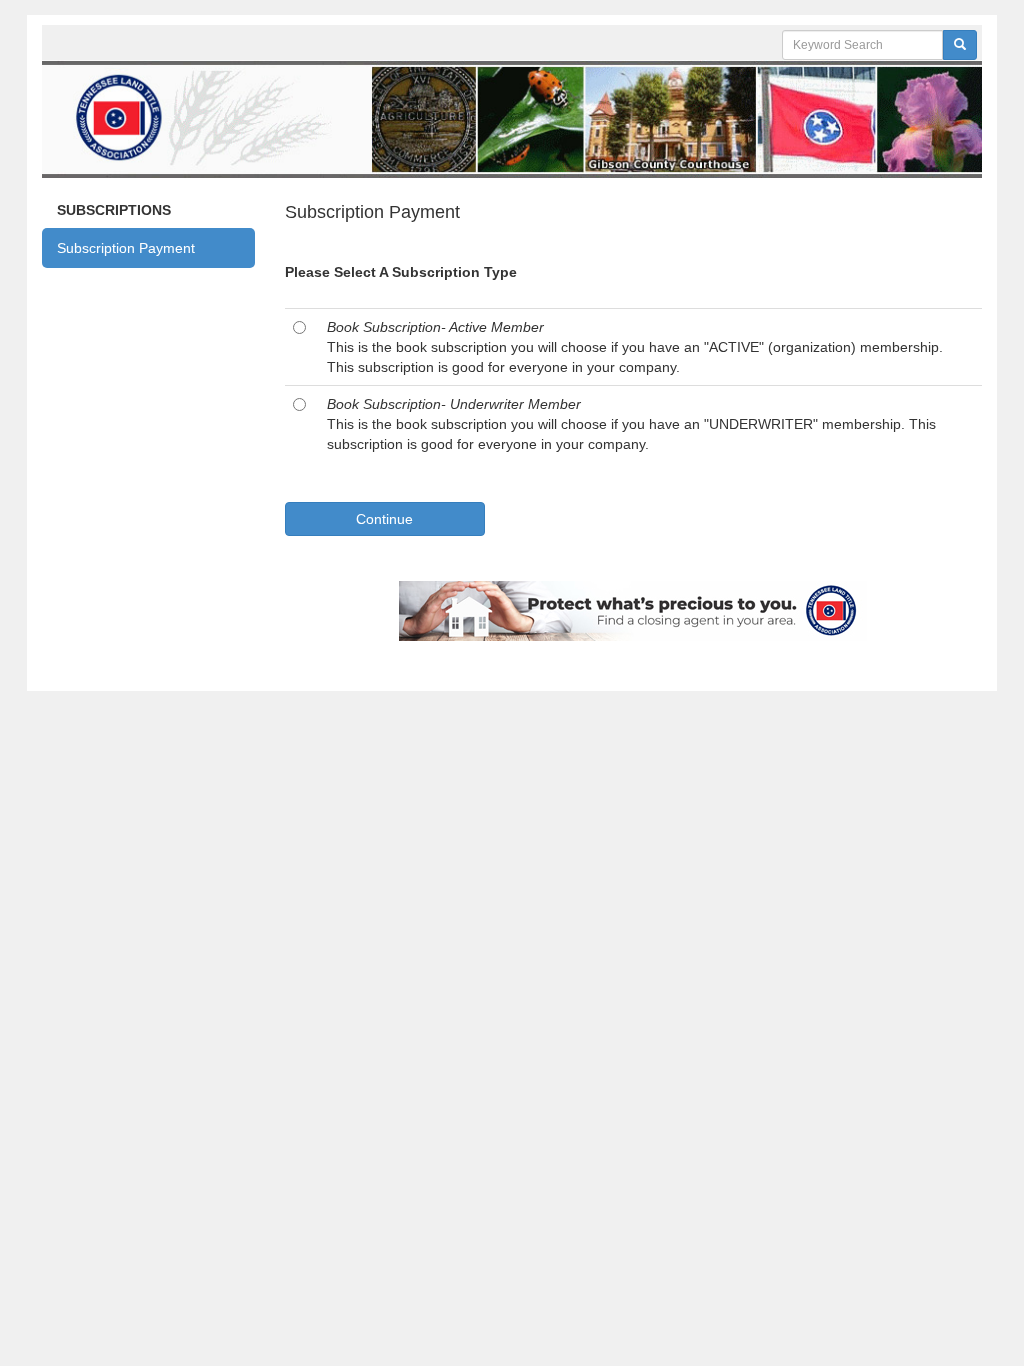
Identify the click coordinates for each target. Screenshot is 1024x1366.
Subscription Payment (126, 248)
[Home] (512, 117)
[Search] (960, 45)
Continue (384, 519)
